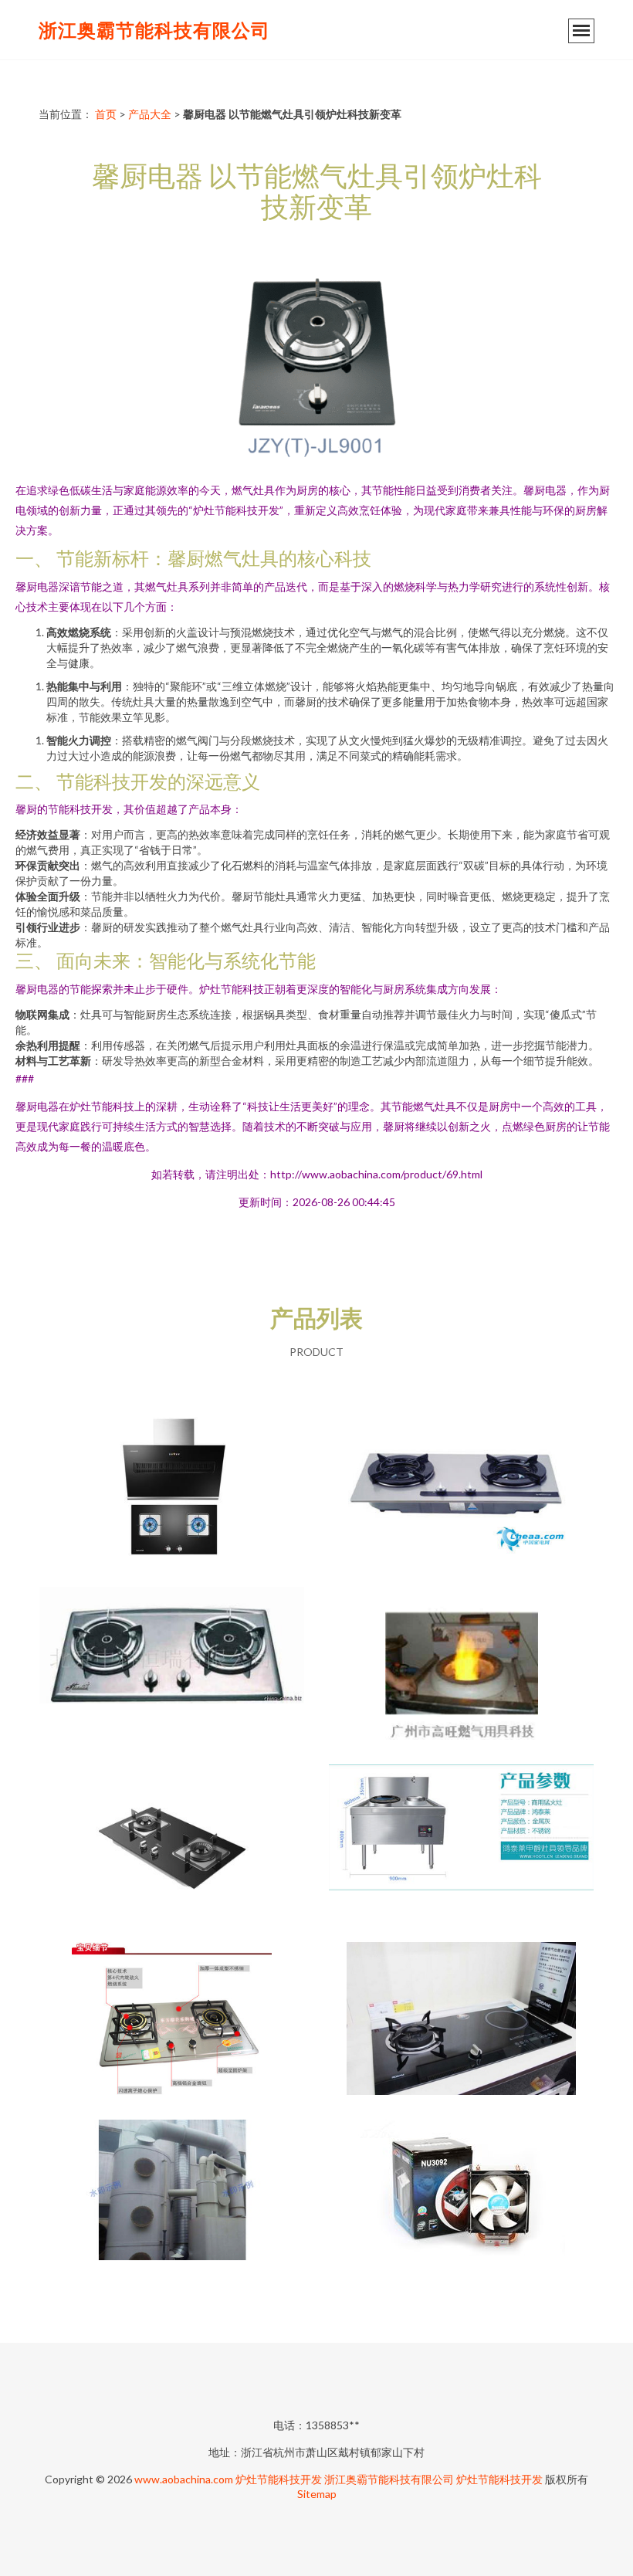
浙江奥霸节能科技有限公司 (154, 30)
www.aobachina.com (184, 2479)
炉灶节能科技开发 (279, 2479)
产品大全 (150, 114)
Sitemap (317, 2494)
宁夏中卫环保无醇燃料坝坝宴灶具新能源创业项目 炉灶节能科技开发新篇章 (462, 1842)
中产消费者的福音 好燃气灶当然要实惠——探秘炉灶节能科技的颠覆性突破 (462, 1487)
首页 (106, 114)
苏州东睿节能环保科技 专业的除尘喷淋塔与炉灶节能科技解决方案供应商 (172, 2198)
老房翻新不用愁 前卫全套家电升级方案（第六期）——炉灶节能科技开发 (462, 2020)
